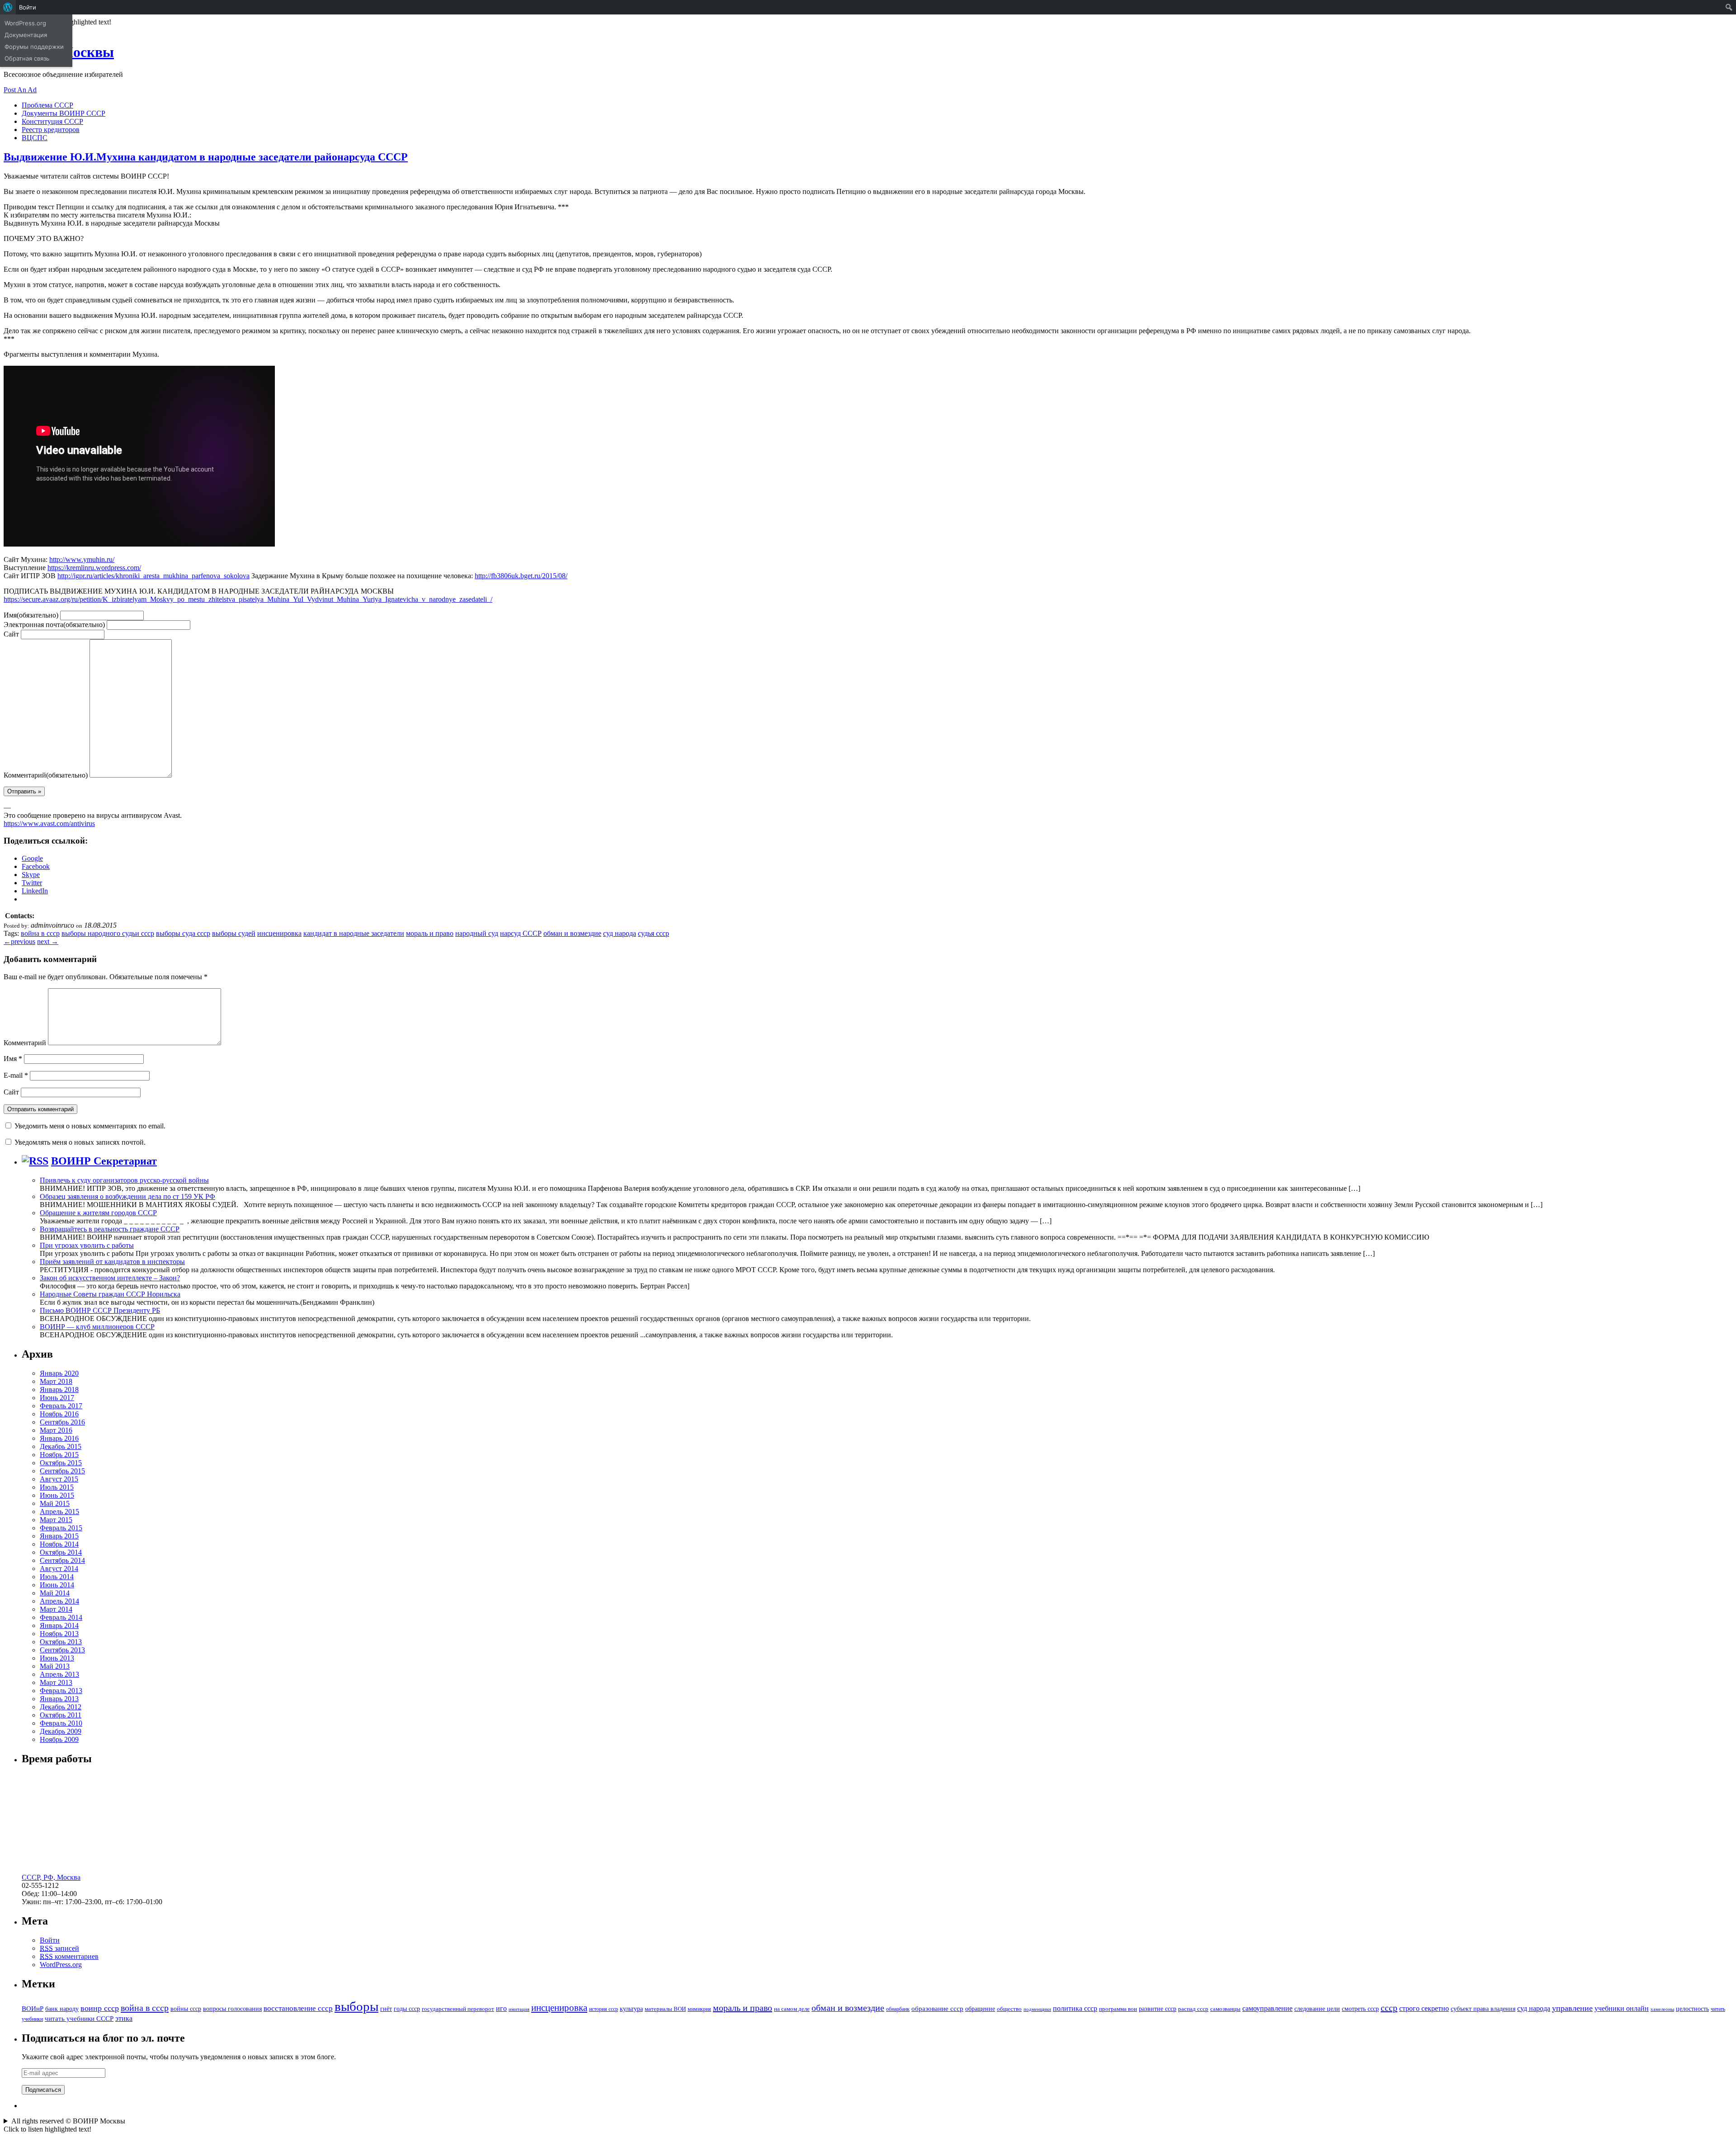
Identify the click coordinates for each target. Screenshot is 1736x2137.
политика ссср (1075, 2008)
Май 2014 (55, 1593)
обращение (980, 2009)
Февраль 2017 (61, 1406)
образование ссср (937, 2008)
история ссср (604, 2009)
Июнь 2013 (57, 1658)
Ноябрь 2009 (59, 1739)
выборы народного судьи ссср (108, 933)
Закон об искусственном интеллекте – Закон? (110, 1278)
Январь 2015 (59, 1536)
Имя (31, 615)
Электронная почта (54, 625)
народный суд (477, 933)
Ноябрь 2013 (59, 1634)
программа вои (1118, 2009)
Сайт (11, 634)
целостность (1692, 2009)
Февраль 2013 (61, 1691)
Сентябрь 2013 (62, 1650)
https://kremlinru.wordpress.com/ (94, 568)
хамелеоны (1662, 2009)
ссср (1389, 2008)
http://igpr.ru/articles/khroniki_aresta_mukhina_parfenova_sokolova (153, 576)
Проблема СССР (47, 105)
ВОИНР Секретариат (104, 1161)
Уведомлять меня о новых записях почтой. (80, 1142)
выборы (356, 2006)
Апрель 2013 (59, 1674)
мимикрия (699, 2009)
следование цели (1317, 2009)
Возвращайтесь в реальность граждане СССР (110, 1229)
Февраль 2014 (61, 1617)
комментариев (69, 1956)
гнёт (386, 2009)
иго (501, 2008)
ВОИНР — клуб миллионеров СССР (97, 1327)
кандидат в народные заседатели (354, 933)
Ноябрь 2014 (59, 1544)
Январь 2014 (59, 1625)
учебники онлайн (1622, 2008)
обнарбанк (898, 2009)
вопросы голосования (232, 2009)
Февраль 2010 (61, 1723)
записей (59, 1948)
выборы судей (234, 933)
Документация (26, 35)
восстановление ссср (298, 2008)
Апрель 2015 (59, 1512)
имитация (519, 2009)
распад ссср (1193, 2009)
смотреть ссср (1360, 2009)
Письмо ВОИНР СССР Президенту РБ (100, 1310)
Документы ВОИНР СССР (64, 113)
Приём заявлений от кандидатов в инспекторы (112, 1262)
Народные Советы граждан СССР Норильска (110, 1294)
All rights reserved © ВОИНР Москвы (68, 2121)
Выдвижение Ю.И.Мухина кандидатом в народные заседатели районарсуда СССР (206, 157)
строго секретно (1424, 2008)
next (48, 941)
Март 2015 (56, 1520)
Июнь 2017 (57, 1398)
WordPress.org (61, 1965)
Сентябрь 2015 (62, 1471)
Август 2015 (59, 1479)
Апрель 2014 (59, 1601)
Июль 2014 (57, 1577)
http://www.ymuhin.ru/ (82, 559)
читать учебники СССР (79, 2018)
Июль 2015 (57, 1487)
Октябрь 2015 (61, 1463)
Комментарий (46, 775)
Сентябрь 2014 (62, 1560)
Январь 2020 (59, 1373)
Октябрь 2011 (61, 1715)
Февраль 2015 (61, 1528)
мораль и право (430, 933)
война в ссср (40, 933)
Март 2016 (56, 1430)
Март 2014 (56, 1609)
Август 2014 (59, 1569)
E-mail (16, 1075)
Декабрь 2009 (61, 1731)
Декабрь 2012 (61, 1707)
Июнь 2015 (57, 1495)
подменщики (1037, 2009)
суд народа (620, 933)
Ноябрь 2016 (59, 1414)
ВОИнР (33, 2008)
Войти (50, 1940)
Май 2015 (55, 1503)
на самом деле (792, 2009)
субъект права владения (1483, 2009)
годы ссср (407, 2009)
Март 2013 (56, 1682)
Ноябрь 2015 (59, 1455)
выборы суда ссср (183, 933)
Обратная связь (27, 58)
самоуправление (1267, 2008)
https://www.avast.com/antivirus (49, 823)
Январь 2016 (59, 1438)
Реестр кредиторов (51, 130)
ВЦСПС (35, 138)
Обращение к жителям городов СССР (98, 1213)
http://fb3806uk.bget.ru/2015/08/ (521, 576)
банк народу (62, 2009)
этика (124, 2018)
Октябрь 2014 (61, 1552)
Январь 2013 (59, 1699)
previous (19, 941)
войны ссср (186, 2009)
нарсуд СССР (521, 933)
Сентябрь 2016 (62, 1422)
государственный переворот (458, 2009)
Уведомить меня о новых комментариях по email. (90, 1126)
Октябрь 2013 (61, 1642)
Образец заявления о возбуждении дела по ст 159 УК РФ (127, 1196)
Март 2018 (56, 1381)
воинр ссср (100, 2008)
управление (1572, 2008)
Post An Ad (20, 90)
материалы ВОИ (665, 2009)
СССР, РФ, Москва (51, 1877)
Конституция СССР (52, 121)
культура (631, 2009)
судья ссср (653, 933)
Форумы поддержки (34, 47)
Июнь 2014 (57, 1585)
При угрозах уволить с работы (87, 1245)
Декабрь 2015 (61, 1446)
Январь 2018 (59, 1389)
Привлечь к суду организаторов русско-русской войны (124, 1180)
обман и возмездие (572, 933)
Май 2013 (55, 1666)
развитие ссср (1158, 2009)
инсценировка (279, 933)
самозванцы (1225, 2009)
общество (1009, 2009)
